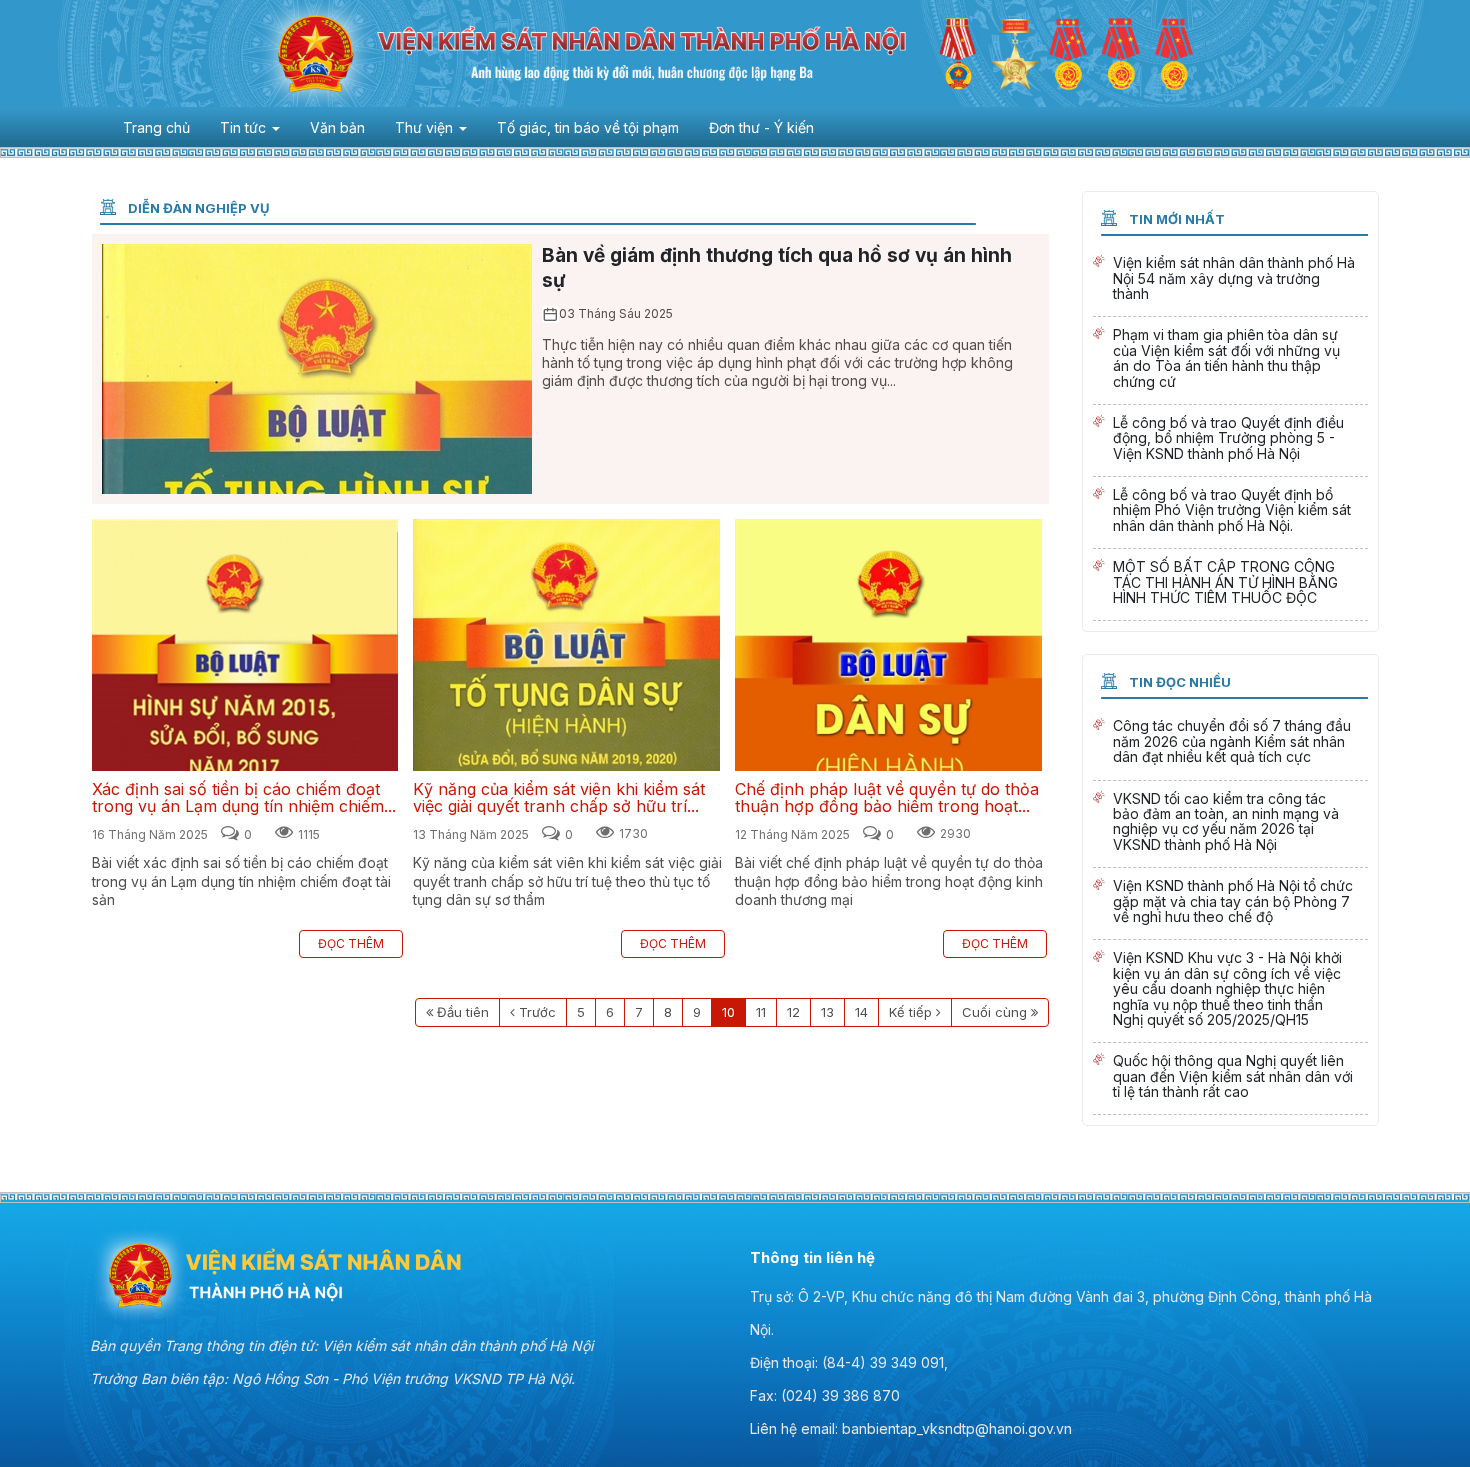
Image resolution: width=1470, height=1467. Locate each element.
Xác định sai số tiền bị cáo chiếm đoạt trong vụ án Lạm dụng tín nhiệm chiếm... (245, 645)
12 (793, 1012)
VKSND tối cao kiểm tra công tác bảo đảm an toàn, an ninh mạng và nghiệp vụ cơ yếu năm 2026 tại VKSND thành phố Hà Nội (1230, 824)
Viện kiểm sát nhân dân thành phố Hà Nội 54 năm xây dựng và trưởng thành (1230, 280)
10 (728, 1012)
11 (761, 1012)
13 (827, 1012)
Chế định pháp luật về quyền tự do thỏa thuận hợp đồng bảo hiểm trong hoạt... (888, 645)
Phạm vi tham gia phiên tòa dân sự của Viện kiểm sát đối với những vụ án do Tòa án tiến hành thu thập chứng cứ (1230, 360)
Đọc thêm (351, 943)
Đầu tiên (463, 1012)
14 (861, 1012)
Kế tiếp (910, 1012)
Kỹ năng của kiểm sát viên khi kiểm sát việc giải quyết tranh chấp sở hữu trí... (566, 645)
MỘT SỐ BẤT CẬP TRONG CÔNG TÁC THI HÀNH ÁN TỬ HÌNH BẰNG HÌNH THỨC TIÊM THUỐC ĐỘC (1230, 584)
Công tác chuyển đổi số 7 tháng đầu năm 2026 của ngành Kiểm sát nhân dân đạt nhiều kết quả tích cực (1230, 743)
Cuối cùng (994, 1012)
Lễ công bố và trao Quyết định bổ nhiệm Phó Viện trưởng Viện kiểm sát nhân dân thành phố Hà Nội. (1230, 512)
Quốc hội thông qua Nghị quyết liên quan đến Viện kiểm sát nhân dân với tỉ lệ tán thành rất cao (1230, 1078)
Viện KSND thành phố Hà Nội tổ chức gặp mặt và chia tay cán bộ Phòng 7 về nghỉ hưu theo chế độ (1230, 903)
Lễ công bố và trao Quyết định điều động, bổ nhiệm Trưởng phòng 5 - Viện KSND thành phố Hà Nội (1230, 440)
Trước (537, 1012)
